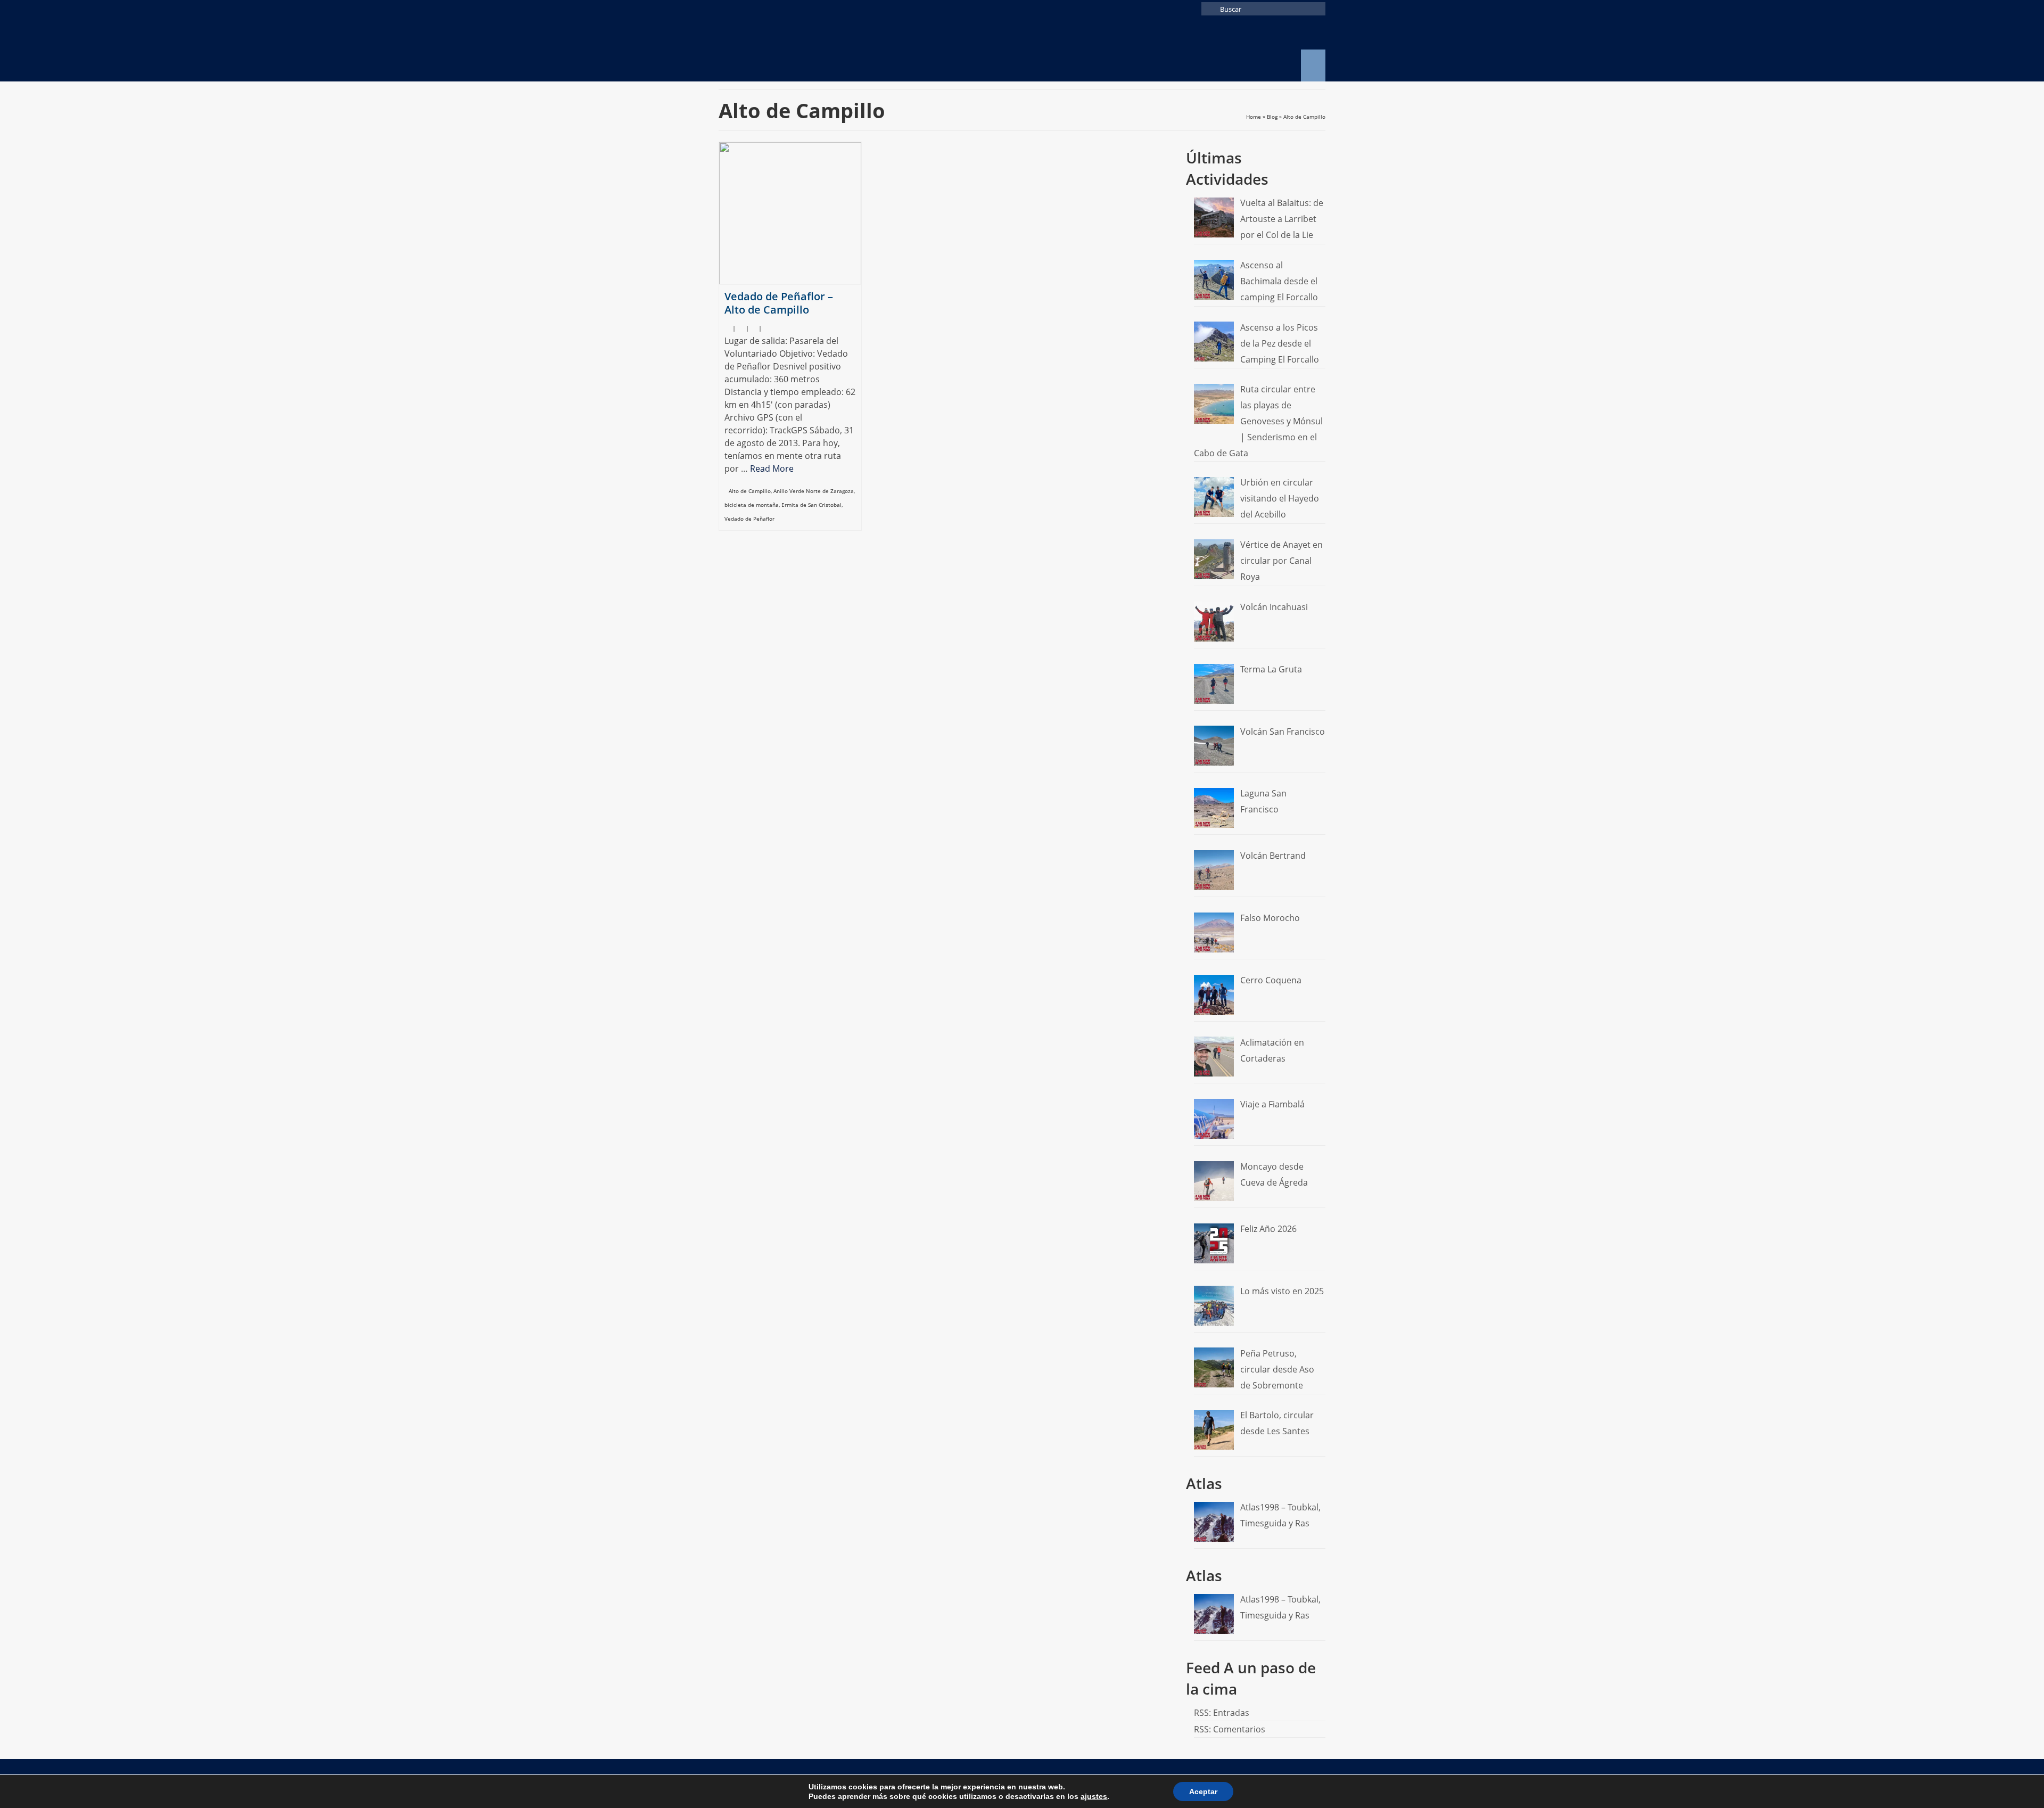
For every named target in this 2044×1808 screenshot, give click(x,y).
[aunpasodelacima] (814, 50)
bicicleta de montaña (752, 505)
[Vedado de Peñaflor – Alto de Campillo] (790, 213)
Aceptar (1203, 1791)
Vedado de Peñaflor (749, 519)
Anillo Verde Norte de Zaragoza (814, 491)
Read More (772, 469)
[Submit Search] (1209, 9)
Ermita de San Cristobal (811, 505)
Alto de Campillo (750, 491)
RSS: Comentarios (1230, 1729)
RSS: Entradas (1222, 1713)
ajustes (1094, 1796)
